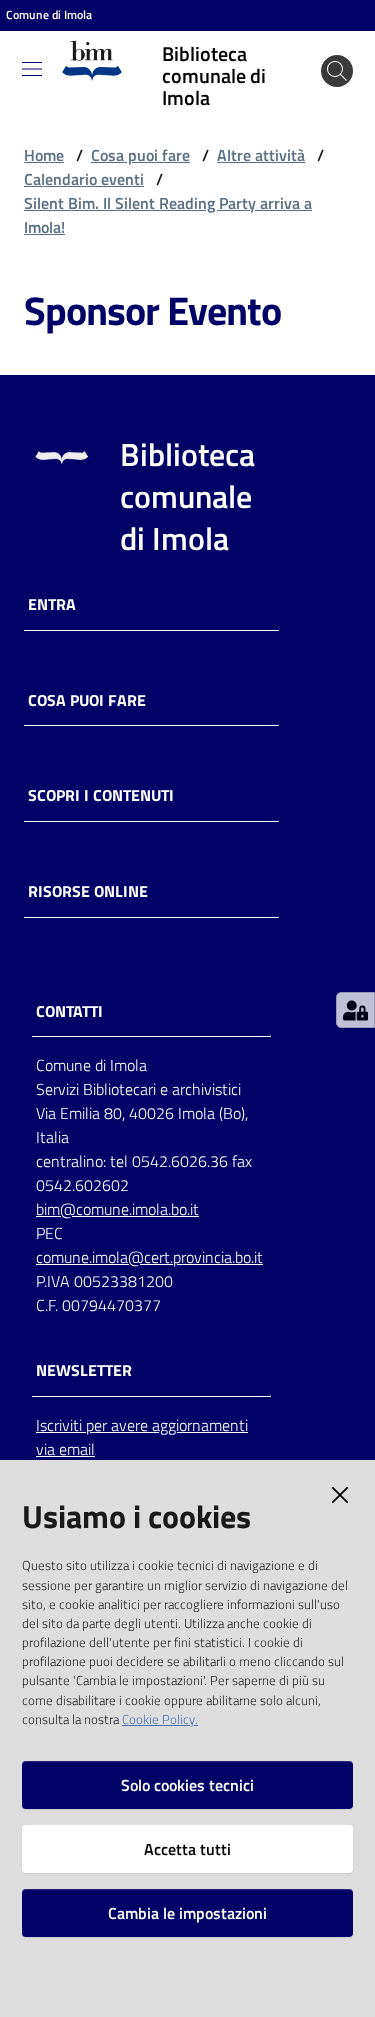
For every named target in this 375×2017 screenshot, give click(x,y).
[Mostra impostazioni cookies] (355, 1010)
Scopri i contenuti (101, 795)
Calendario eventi (84, 179)
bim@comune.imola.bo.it (117, 1209)
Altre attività (261, 155)
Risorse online (88, 891)
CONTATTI (69, 1011)
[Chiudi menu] (303, 40)
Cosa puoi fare (140, 155)
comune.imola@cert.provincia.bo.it (149, 1257)
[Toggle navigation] (32, 69)
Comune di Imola (49, 15)
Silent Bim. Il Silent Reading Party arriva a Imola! (168, 215)
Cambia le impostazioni (187, 1913)
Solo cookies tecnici (187, 1785)
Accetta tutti (187, 1849)
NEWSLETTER (84, 1370)
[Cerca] (337, 71)
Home (44, 155)
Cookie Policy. (160, 1719)
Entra (52, 604)
